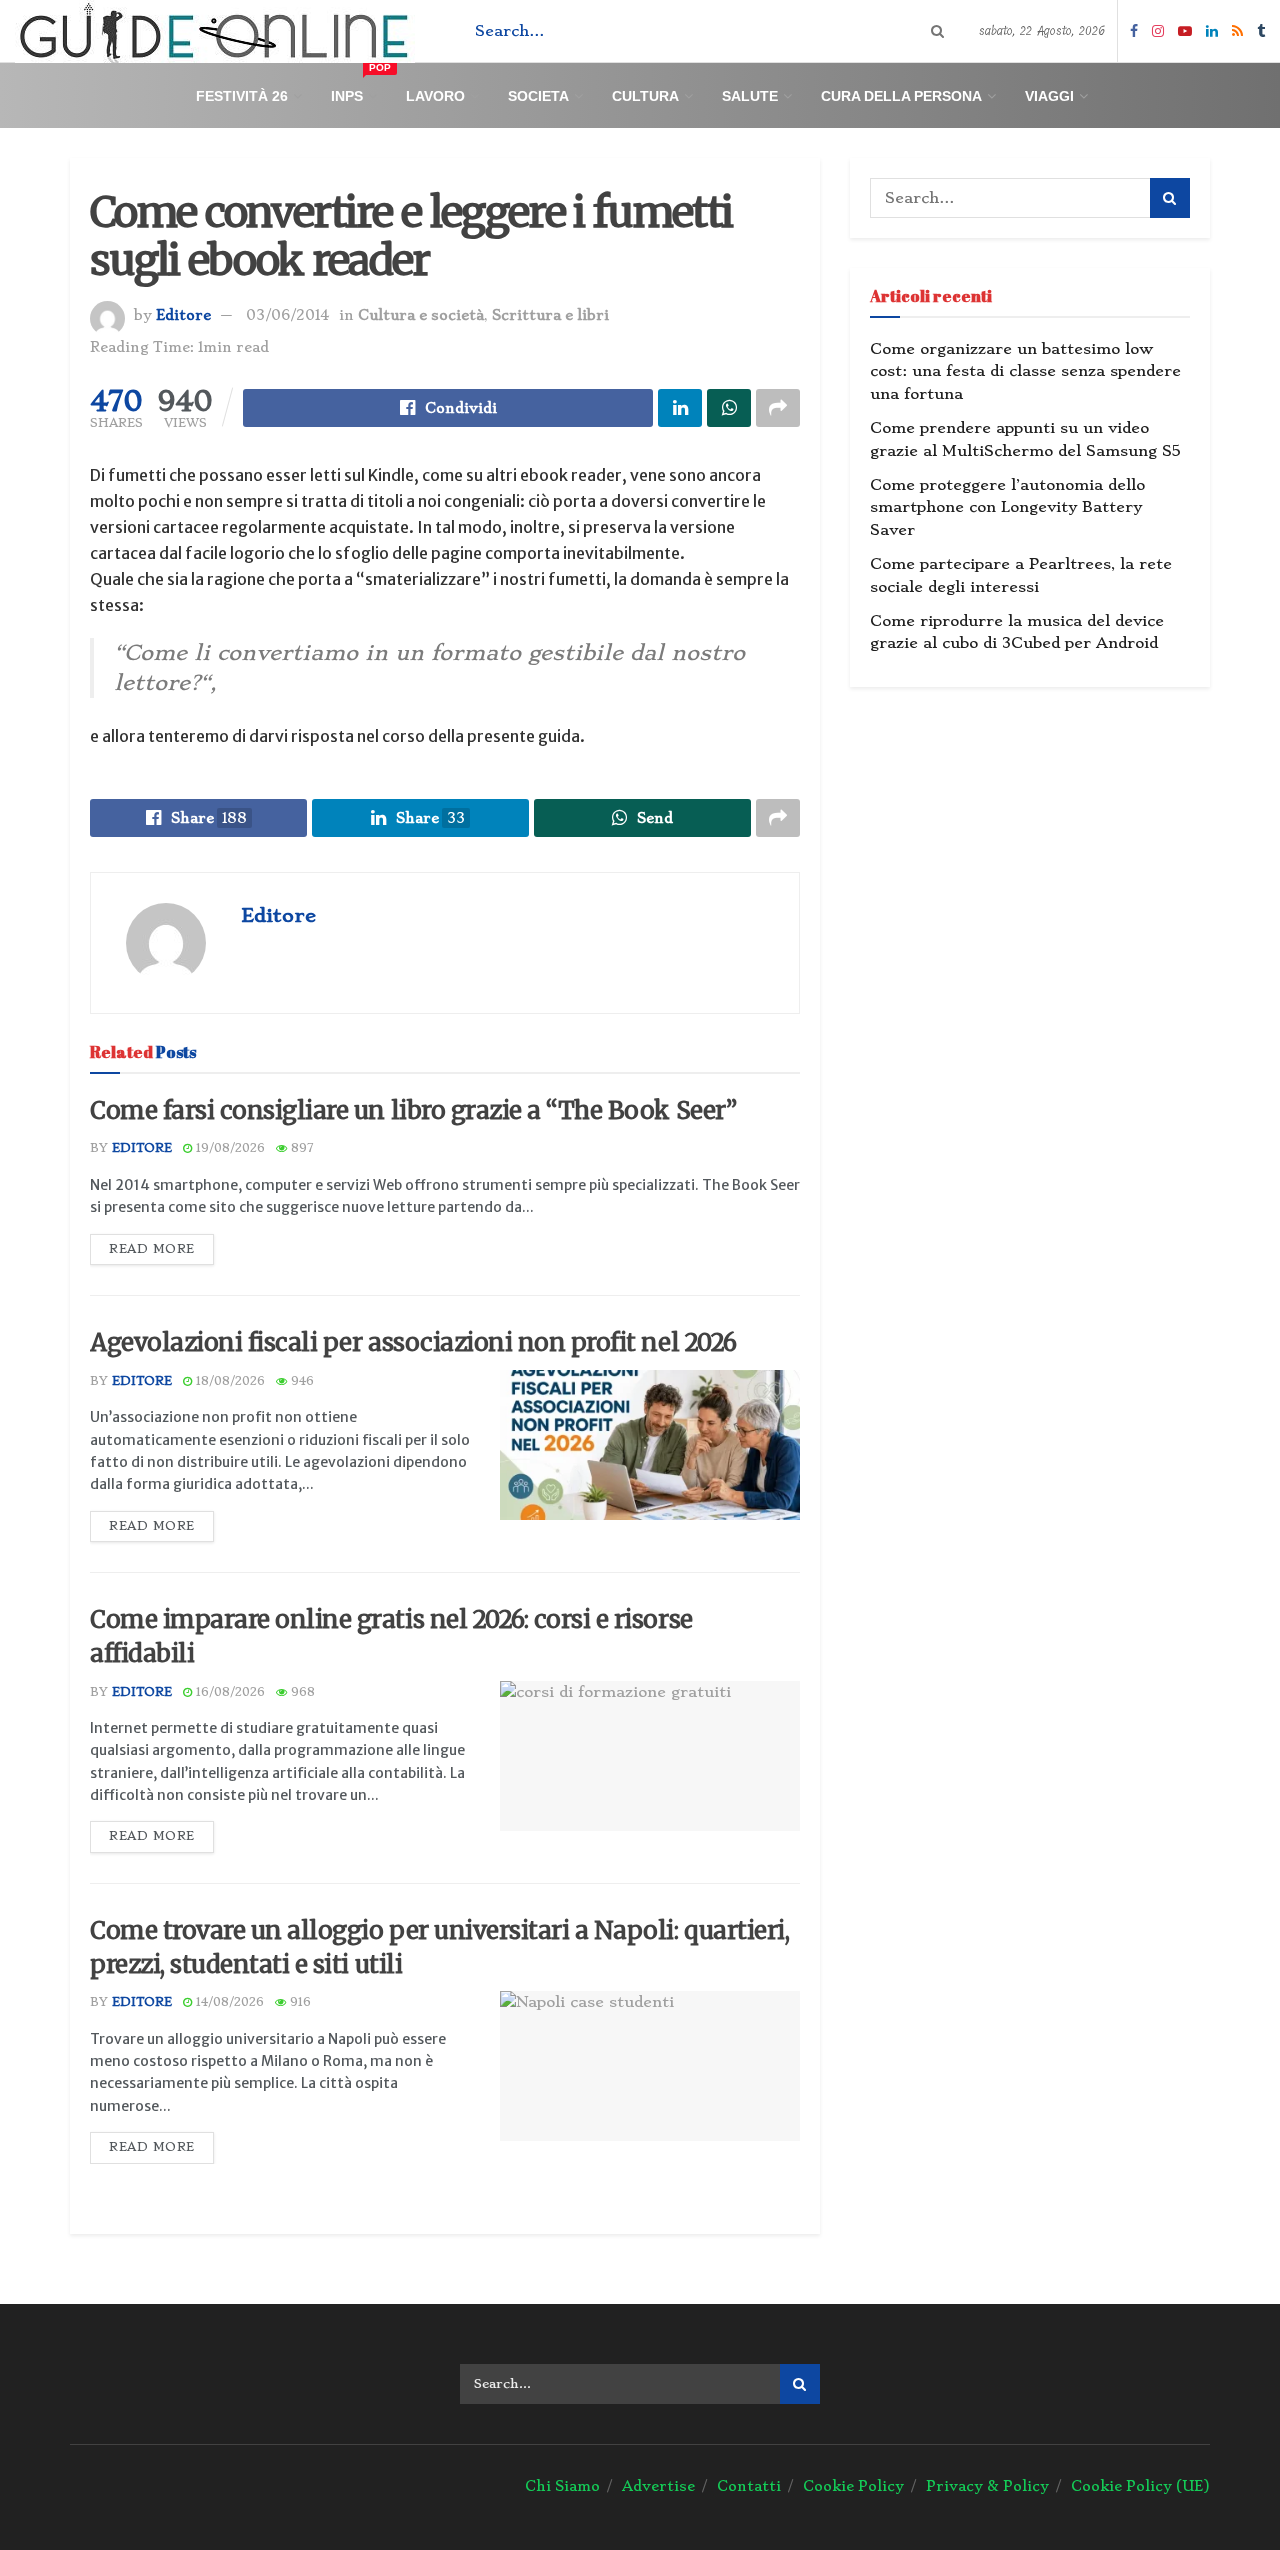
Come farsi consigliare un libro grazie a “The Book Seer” (413, 1110)
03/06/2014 (287, 315)
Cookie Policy (853, 2486)
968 (301, 1692)
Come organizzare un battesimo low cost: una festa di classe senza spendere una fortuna (1025, 371)
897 (300, 1148)
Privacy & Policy (987, 2486)
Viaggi (1049, 96)
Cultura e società (421, 315)
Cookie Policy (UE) (1140, 2486)
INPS (360, 87)
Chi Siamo (562, 2486)
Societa (538, 96)
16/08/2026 (228, 1692)
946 (300, 1381)
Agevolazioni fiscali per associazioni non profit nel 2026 (413, 1342)
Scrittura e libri (550, 315)
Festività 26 (242, 96)
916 (298, 2002)
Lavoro (435, 96)
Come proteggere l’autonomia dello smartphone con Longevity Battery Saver (1007, 507)
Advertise (658, 2486)
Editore (183, 315)
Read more (152, 1249)
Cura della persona (901, 96)
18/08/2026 (228, 1381)
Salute (750, 96)
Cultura (645, 96)
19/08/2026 (228, 1148)
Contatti (749, 2486)
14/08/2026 (228, 2002)
